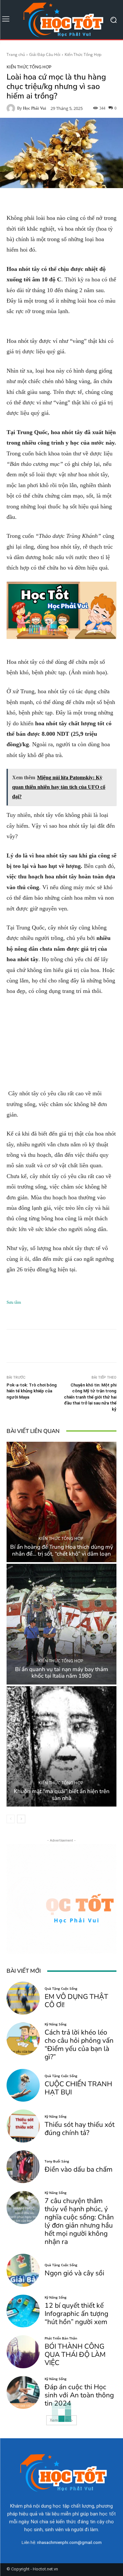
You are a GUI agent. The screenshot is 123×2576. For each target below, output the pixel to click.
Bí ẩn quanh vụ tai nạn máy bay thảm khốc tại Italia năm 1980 (62, 1673)
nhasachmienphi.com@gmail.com (69, 2542)
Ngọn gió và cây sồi (74, 2273)
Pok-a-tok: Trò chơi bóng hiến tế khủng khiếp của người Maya (32, 1391)
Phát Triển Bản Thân (61, 2338)
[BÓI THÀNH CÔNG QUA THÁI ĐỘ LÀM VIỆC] (23, 2352)
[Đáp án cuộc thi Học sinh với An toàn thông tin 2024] (23, 2393)
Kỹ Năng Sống (56, 2024)
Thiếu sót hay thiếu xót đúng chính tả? (80, 2129)
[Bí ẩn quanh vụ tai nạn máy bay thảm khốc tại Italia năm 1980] (61, 1624)
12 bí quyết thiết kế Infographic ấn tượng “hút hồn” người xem (76, 2314)
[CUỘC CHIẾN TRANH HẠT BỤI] (23, 2085)
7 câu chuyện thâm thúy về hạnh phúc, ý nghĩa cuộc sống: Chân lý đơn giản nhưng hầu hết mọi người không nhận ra (79, 2221)
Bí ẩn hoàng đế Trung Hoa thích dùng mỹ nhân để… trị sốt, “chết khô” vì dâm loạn (62, 1550)
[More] (95, 1346)
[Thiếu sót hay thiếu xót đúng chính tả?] (23, 2126)
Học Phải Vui (35, 108)
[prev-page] (11, 1819)
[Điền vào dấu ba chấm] (23, 2167)
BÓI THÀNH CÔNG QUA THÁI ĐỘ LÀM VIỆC (75, 2355)
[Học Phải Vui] (12, 108)
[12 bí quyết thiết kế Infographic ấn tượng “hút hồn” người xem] (23, 2311)
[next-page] (21, 1819)
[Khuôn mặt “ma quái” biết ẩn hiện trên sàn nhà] (61, 1747)
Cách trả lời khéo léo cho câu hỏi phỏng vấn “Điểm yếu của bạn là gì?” (79, 2045)
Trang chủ (16, 54)
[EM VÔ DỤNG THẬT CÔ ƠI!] (23, 1998)
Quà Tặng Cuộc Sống (61, 1988)
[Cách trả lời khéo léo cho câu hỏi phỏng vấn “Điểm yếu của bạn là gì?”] (23, 2039)
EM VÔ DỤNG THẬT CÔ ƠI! (76, 2001)
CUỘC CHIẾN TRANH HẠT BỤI (78, 2088)
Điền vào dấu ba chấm (79, 2169)
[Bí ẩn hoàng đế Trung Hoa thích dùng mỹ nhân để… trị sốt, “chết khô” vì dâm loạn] (61, 1502)
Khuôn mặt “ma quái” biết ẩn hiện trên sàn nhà (62, 1795)
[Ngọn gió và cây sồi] (23, 2270)
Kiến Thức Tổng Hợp (83, 54)
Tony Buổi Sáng (57, 2161)
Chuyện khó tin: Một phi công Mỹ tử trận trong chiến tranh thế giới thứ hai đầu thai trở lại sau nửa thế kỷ (90, 1397)
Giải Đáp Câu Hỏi (45, 54)
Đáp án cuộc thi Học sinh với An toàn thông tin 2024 (79, 2395)
